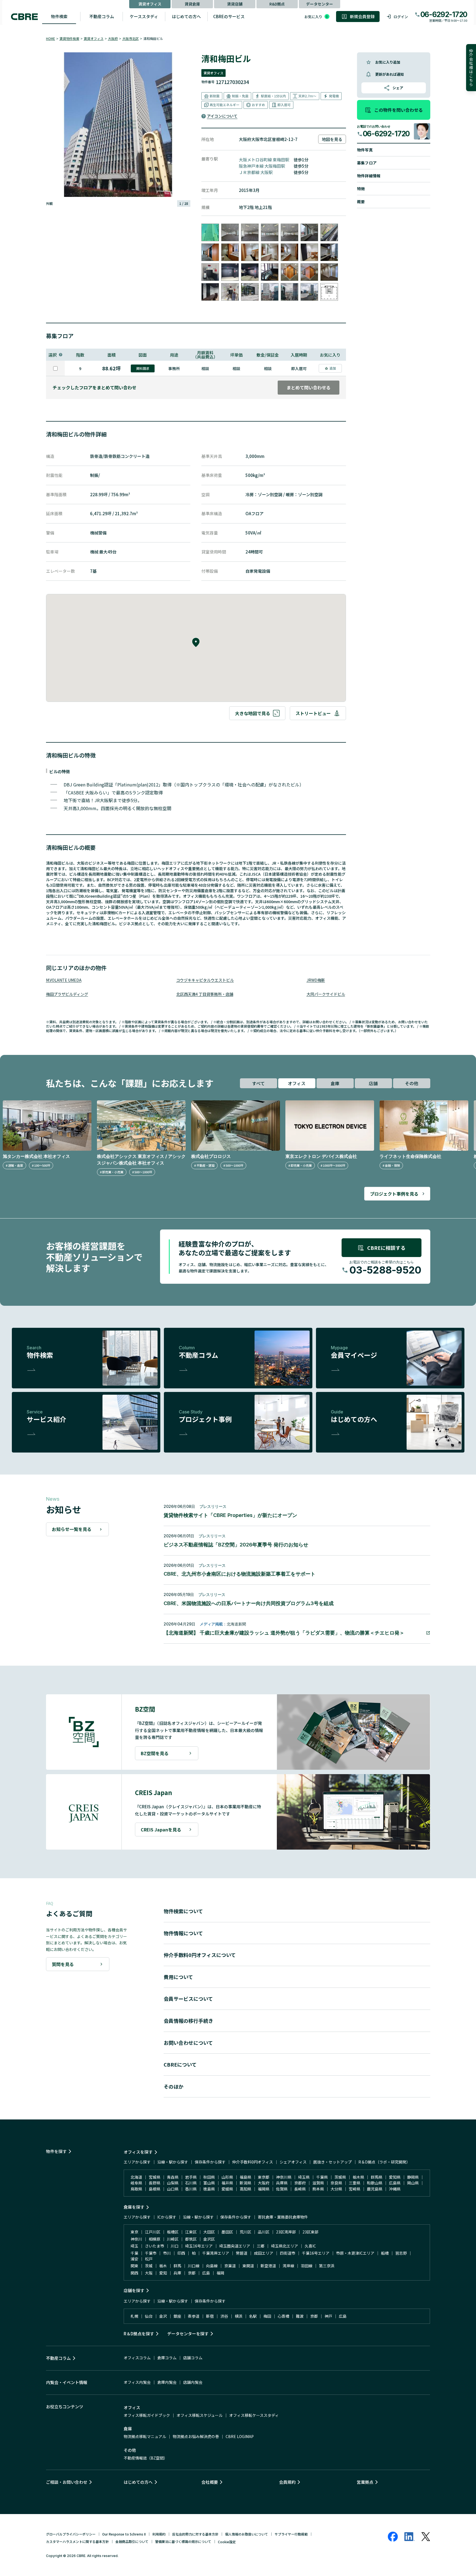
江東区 (191, 2232)
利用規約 (159, 2534)
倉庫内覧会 (167, 2382)
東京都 (264, 2177)
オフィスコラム (137, 2358)
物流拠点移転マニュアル (145, 2436)
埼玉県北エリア (285, 2246)
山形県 (227, 2177)
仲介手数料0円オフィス (253, 2162)
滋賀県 (318, 2183)
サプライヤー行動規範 (291, 2534)
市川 (167, 2253)
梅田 (267, 2316)
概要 (361, 202)
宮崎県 (355, 2189)
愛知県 (395, 2177)
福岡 (220, 2273)
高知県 (245, 2189)
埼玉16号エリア (199, 2246)
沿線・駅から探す (173, 2162)
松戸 (149, 2259)
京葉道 (230, 2266)
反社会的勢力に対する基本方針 (195, 2534)
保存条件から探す (210, 2162)
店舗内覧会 (193, 2382)
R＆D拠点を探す (139, 2334)
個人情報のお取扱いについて (247, 2534)
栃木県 (358, 2177)
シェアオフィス (293, 2162)
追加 (333, 368)
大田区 (209, 2232)
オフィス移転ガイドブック (147, 2415)
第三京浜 (327, 2266)
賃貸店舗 (235, 4)
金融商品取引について (132, 2541)
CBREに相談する (386, 1248)
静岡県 (413, 2177)
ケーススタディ (144, 16)
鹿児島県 (375, 2189)
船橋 (385, 2253)
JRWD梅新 (316, 980)
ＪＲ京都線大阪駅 (256, 172)
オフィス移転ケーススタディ (254, 2415)
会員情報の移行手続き (188, 2021)
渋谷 (224, 2316)
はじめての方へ (186, 16)
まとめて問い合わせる (309, 387)
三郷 (261, 2246)
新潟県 (245, 2183)
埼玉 (134, 2246)
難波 (300, 2316)
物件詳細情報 (369, 176)
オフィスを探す (138, 2152)
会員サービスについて (188, 1999)
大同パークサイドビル (326, 994)
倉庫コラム (167, 2358)
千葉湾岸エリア (216, 2253)
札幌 (134, 2316)
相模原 (155, 2239)
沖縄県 (395, 2189)
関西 (134, 2273)
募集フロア (367, 163)
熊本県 (318, 2189)
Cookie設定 (227, 2542)
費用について (178, 1977)
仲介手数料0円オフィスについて (200, 1955)
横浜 (239, 2316)
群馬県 (377, 2177)
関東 (134, 2266)
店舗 (373, 1083)
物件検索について (183, 1911)
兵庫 (177, 2273)
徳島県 (209, 2189)
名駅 (253, 2316)
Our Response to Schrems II (124, 2534)
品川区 (264, 2232)
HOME (51, 38)
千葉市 (151, 2253)
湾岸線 (288, 2266)
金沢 (163, 2316)
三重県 (355, 2183)
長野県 (155, 2183)
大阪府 (113, 38)
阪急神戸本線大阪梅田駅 (262, 166)
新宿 (210, 2316)
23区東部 (310, 2232)
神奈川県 (284, 2177)
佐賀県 (282, 2189)
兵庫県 (282, 2183)
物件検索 (59, 16)
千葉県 (322, 2177)
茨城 (149, 2266)
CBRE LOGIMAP (240, 2436)
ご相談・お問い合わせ (67, 2482)
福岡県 (264, 2189)
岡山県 (413, 2183)
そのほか (174, 2086)
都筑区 (191, 2239)
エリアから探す (137, 2162)
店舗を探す (134, 2290)
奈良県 (336, 2183)
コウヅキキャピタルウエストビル (205, 980)
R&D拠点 (277, 4)
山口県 (173, 2189)
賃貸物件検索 (69, 38)
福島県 (245, 2177)
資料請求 (143, 368)
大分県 (336, 2189)
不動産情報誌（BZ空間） (146, 2458)
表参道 (194, 2316)
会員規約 (287, 2482)
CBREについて (180, 2064)
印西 (181, 2253)
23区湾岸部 (286, 2232)
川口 (175, 2246)
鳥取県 (136, 2189)
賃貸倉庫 (192, 4)
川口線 (194, 2266)
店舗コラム (193, 2358)
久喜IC (310, 2246)
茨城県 (340, 2177)
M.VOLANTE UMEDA (64, 980)
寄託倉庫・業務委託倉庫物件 (283, 2217)
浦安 (134, 2259)
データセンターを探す (188, 2334)
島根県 (155, 2189)
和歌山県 (375, 2183)
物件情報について (183, 1933)
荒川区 (245, 2232)
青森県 (173, 2177)
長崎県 (300, 2189)
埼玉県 (304, 2177)
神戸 (328, 2316)
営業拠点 (365, 2482)
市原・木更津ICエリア (355, 2253)
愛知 (163, 2273)
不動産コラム (102, 16)
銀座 (177, 2316)
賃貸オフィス (150, 4)
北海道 (136, 2177)
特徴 (361, 189)
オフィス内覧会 (137, 2382)
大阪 (149, 2273)
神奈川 (136, 2239)
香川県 (191, 2189)
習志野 (401, 2253)
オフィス (297, 1083)
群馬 (177, 2266)
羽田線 (307, 2266)
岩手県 (191, 2177)
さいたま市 (155, 2246)
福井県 (227, 2183)
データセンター (320, 4)
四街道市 (288, 2253)
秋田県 (209, 2177)
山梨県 (173, 2183)
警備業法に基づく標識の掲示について (183, 2541)
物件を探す (56, 2151)
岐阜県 (136, 2183)
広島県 (395, 2183)
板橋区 (173, 2232)
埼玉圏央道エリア (235, 2246)
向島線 (212, 2266)
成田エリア (264, 2253)
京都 (192, 2273)
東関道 (248, 2266)
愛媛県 (227, 2189)
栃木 (163, 2266)
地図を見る (332, 139)
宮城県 (155, 2177)
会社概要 (210, 2482)
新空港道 (268, 2266)
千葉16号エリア (316, 2253)
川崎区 (173, 2239)
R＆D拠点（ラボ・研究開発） (384, 2162)
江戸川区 (153, 2232)
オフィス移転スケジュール (200, 2415)
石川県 (191, 2183)
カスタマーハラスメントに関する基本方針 (77, 2541)
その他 (412, 1083)
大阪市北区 (131, 38)
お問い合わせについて (188, 2043)
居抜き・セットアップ (332, 2162)
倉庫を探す (134, 2207)
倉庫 (335, 1083)
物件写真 (365, 150)
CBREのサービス (229, 16)
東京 (134, 2232)
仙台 (149, 2316)
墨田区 (227, 2232)
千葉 (134, 2253)
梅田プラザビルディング (67, 994)
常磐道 (242, 2253)
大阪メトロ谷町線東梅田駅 (264, 160)
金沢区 (209, 2239)
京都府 (300, 2183)
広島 (206, 2273)
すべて (258, 1083)
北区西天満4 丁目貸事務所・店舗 (205, 994)
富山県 (209, 2183)
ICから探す (167, 2217)
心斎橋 (283, 2316)
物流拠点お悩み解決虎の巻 (196, 2436)
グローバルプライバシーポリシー (71, 2534)
